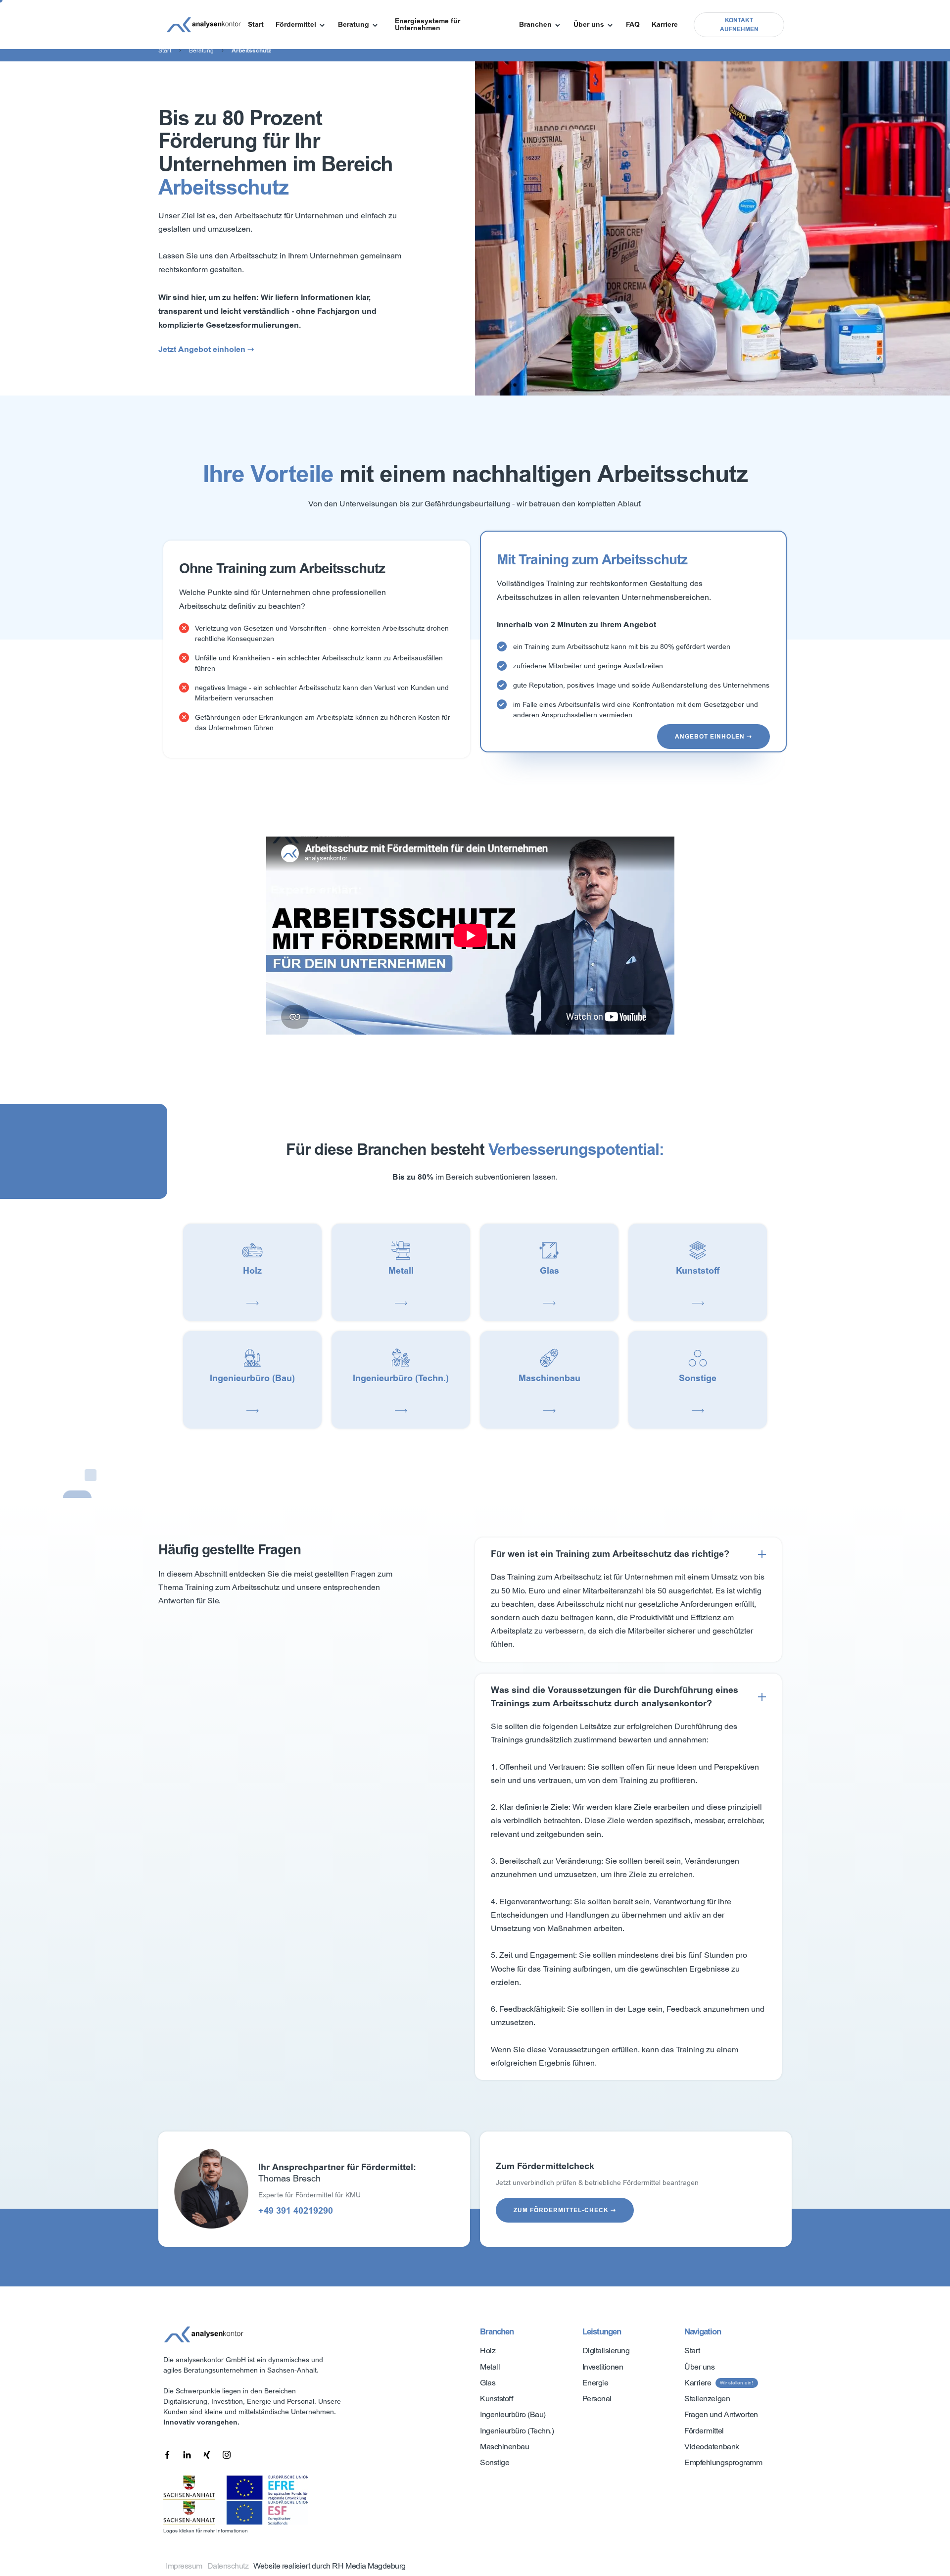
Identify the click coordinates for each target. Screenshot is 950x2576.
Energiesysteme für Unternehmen (427, 24)
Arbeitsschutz (251, 50)
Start (256, 24)
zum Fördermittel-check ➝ (565, 2210)
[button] (301, 25)
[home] (204, 25)
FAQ (633, 24)
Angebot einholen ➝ (713, 737)
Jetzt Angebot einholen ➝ (206, 349)
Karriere (665, 24)
